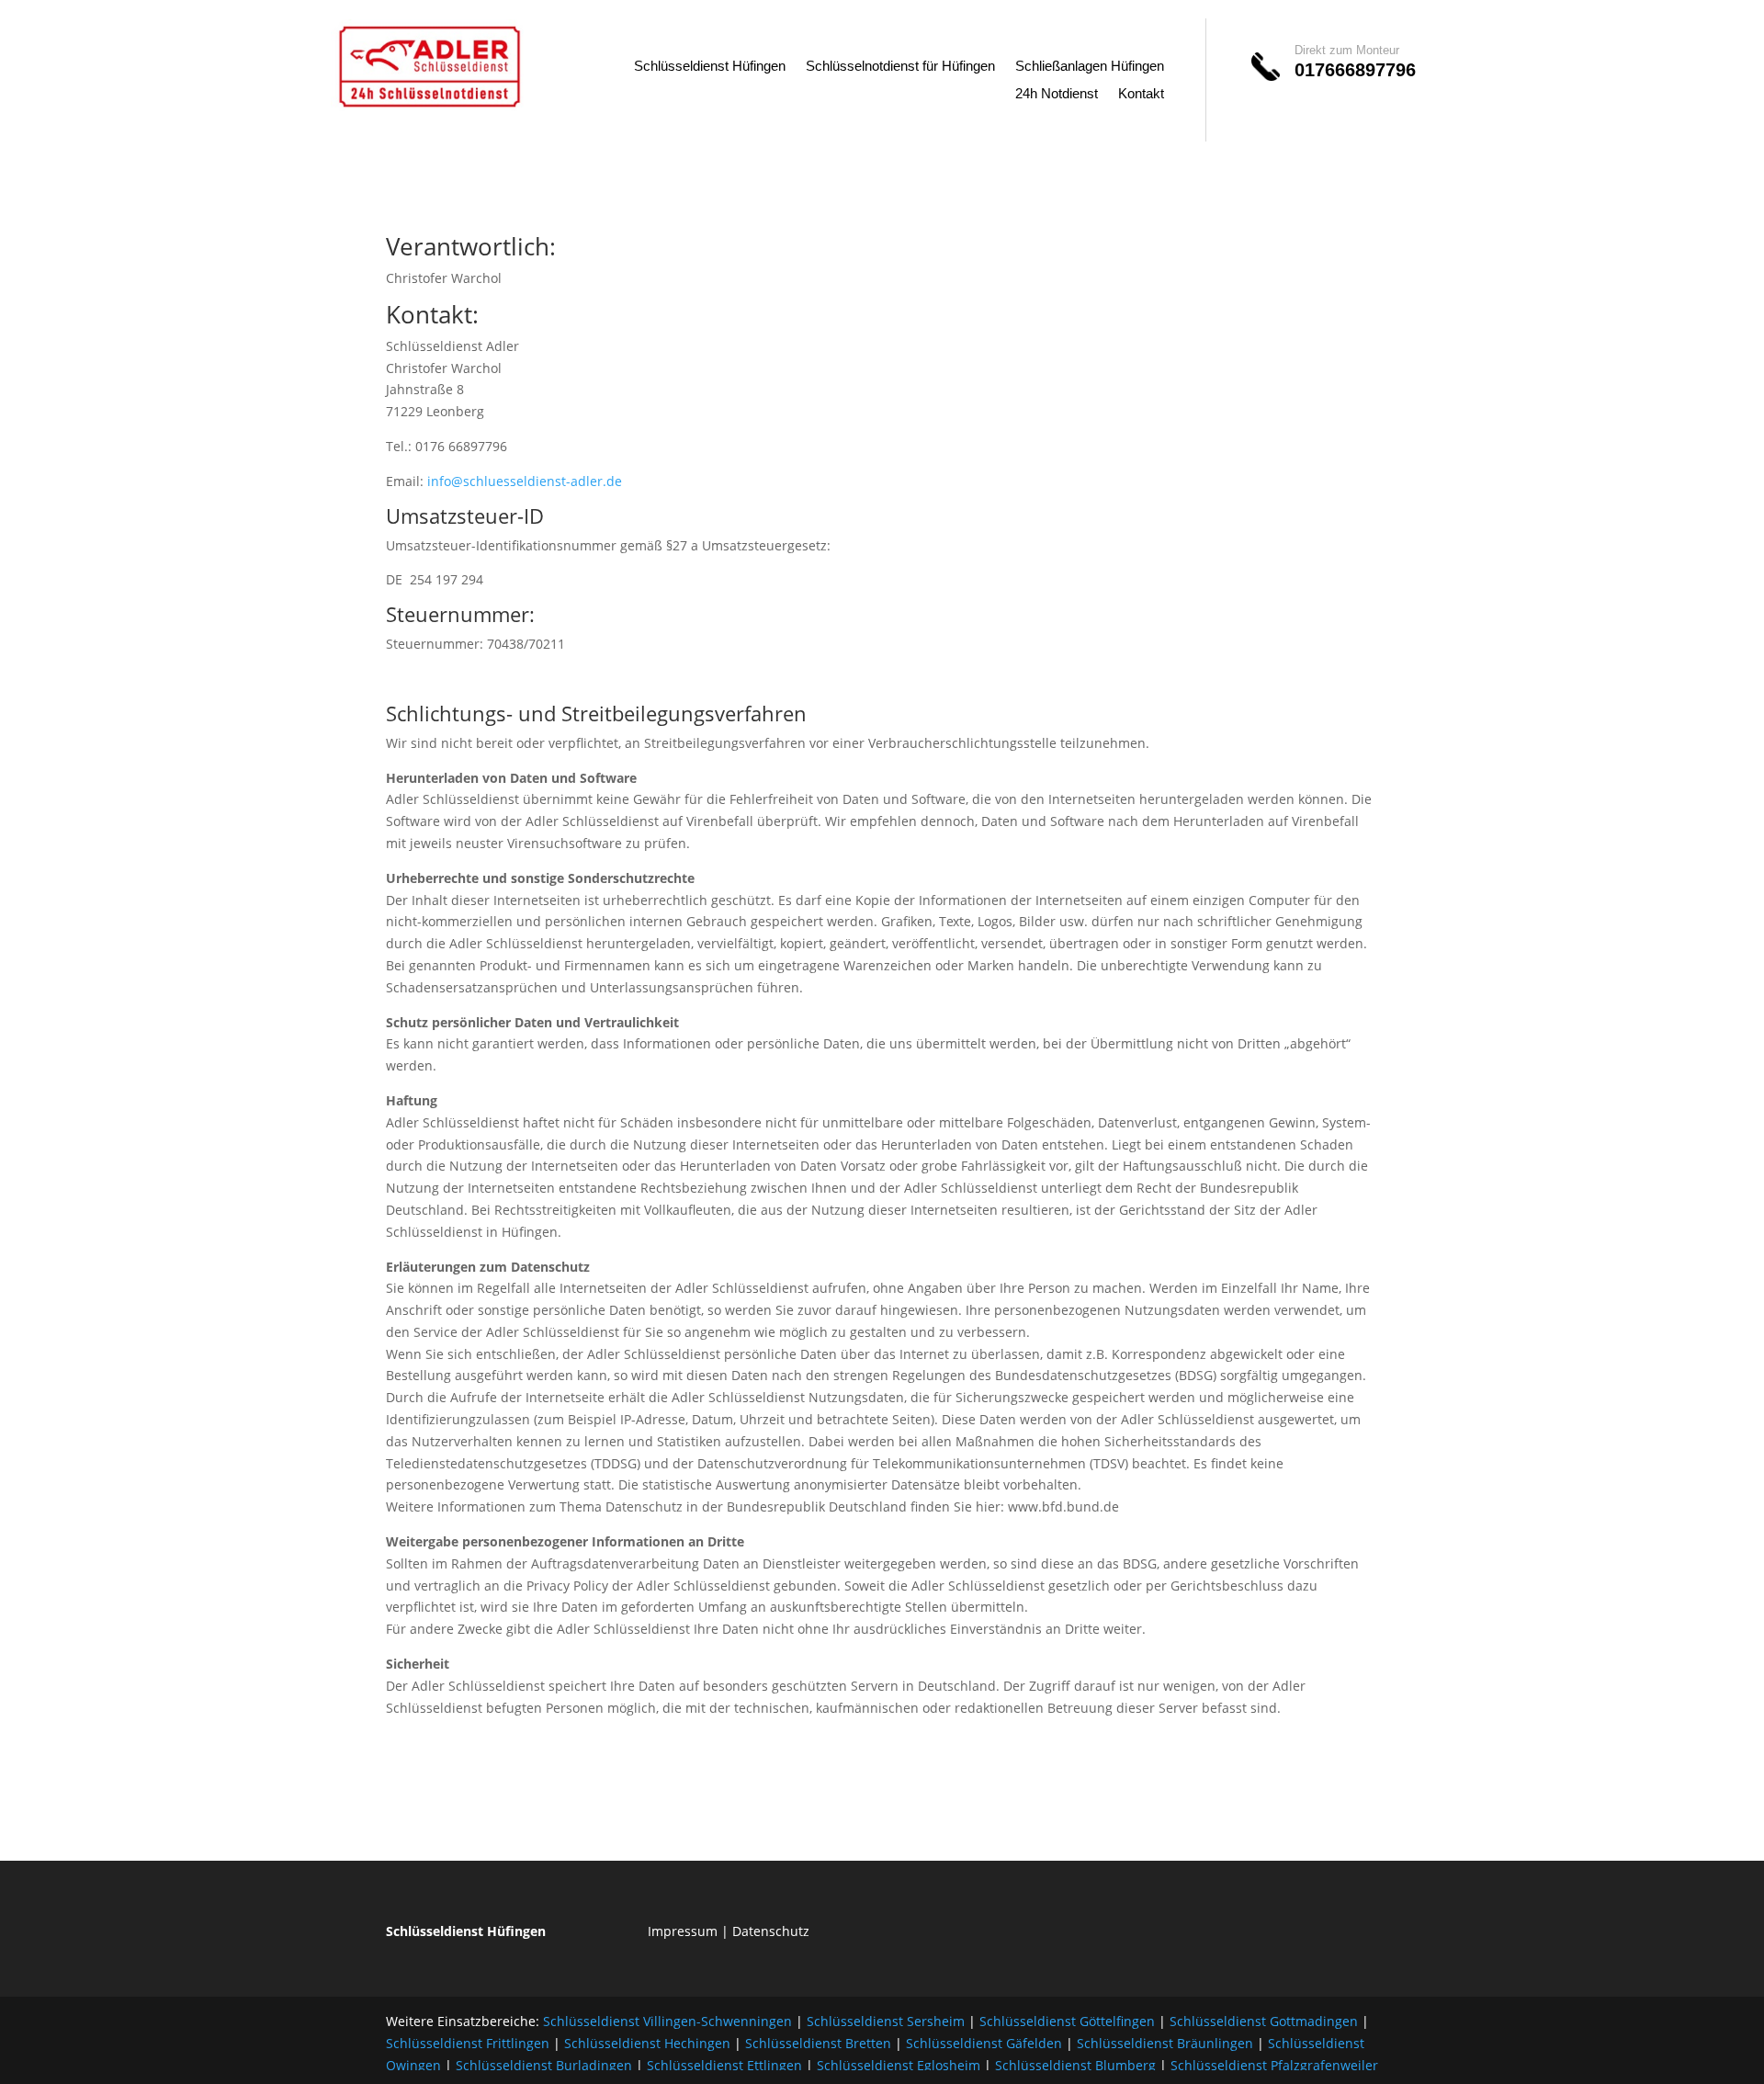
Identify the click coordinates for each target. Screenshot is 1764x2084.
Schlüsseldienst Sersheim (886, 2021)
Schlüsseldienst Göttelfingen (1067, 2021)
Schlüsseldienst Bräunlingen (1165, 2043)
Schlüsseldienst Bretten (818, 2043)
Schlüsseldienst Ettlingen (724, 2065)
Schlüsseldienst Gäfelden (984, 2043)
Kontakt (1141, 94)
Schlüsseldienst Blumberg (1075, 2065)
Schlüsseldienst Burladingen (544, 2065)
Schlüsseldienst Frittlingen (468, 2043)
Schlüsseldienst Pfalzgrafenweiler (1274, 2065)
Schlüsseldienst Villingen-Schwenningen (667, 2021)
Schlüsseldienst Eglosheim (899, 2065)
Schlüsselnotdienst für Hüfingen (900, 67)
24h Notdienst (1057, 94)
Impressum (683, 1931)
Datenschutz (771, 1931)
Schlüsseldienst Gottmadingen (1264, 2021)
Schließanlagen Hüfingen (1090, 67)
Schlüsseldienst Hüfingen (710, 67)
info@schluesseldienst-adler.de (525, 481)
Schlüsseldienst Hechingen (647, 2043)
